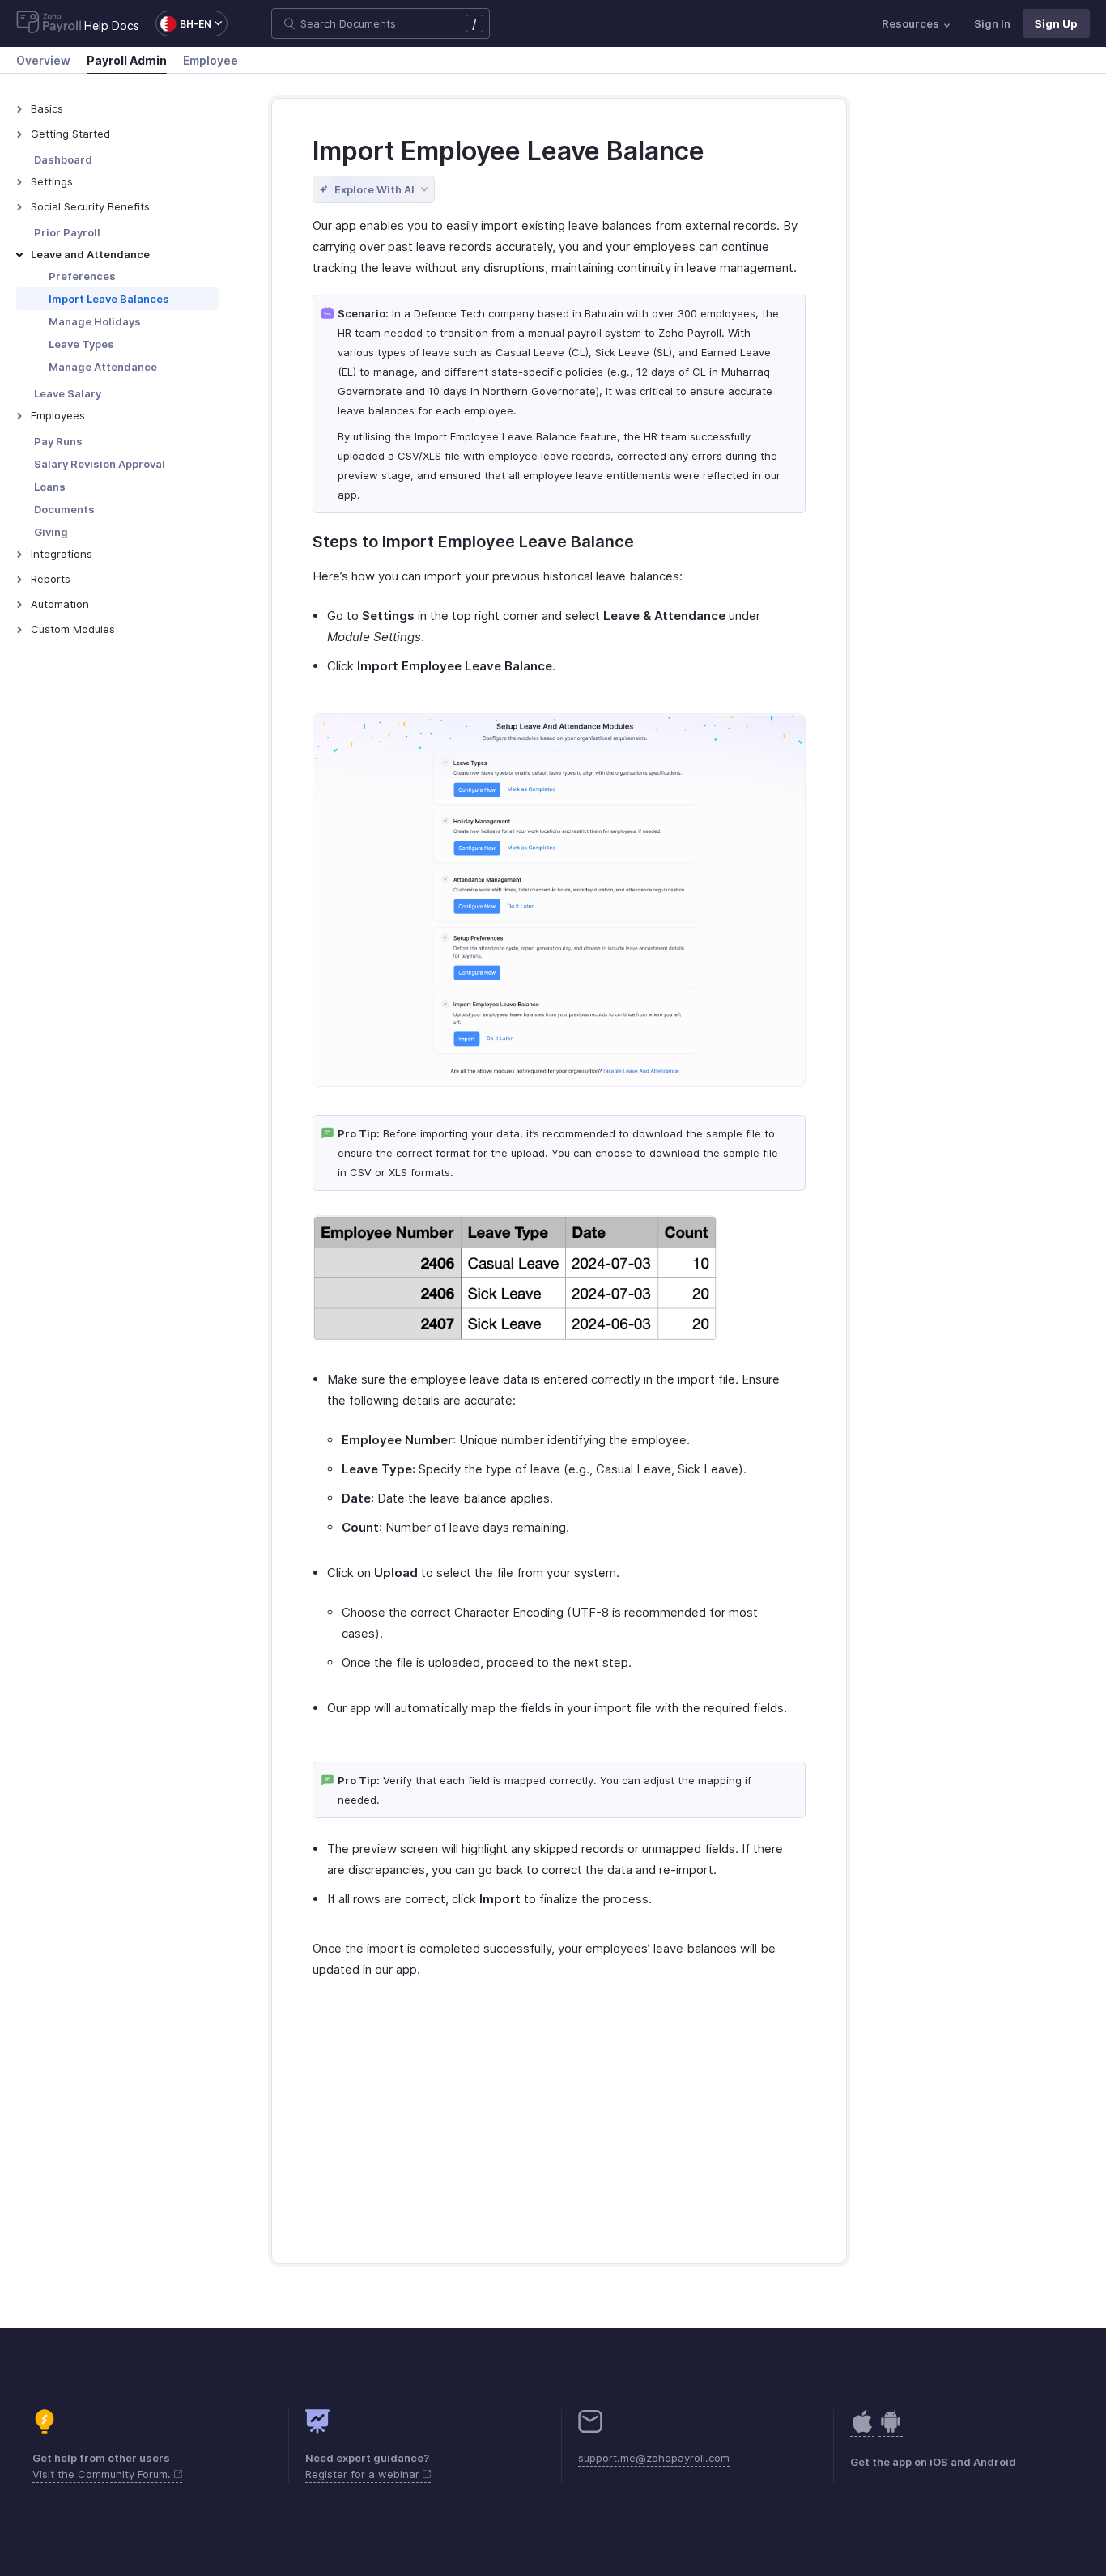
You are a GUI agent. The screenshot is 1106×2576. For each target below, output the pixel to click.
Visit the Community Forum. (103, 2474)
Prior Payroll (67, 232)
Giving (51, 532)
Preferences (82, 276)
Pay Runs (58, 441)
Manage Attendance (103, 367)
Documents (64, 509)
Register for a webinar (364, 2474)
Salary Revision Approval (100, 464)
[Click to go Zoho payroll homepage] (49, 23)
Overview (43, 60)
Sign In (992, 23)
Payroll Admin (127, 60)
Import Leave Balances (109, 299)
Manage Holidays (95, 321)
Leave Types (81, 344)
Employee (211, 60)
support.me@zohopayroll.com (654, 2458)
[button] (183, 23)
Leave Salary (68, 393)
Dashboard (63, 159)
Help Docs (112, 26)
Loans (50, 487)
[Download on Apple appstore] (891, 2430)
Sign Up (1056, 23)
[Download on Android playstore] (862, 2430)
